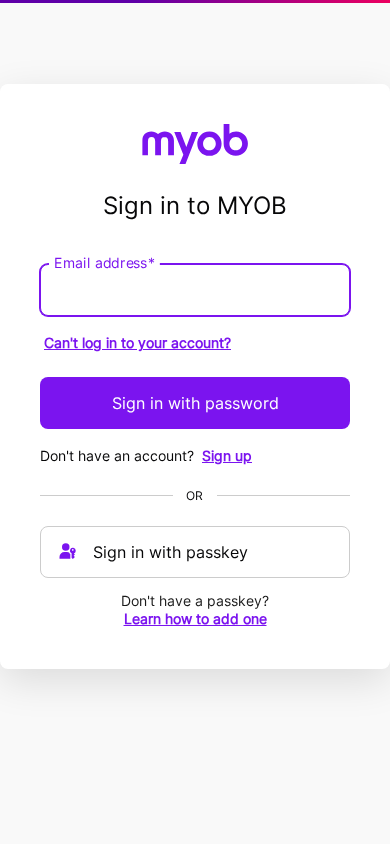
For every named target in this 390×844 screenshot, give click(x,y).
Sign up (227, 455)
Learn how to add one (195, 618)
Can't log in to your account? (137, 342)
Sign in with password (195, 403)
